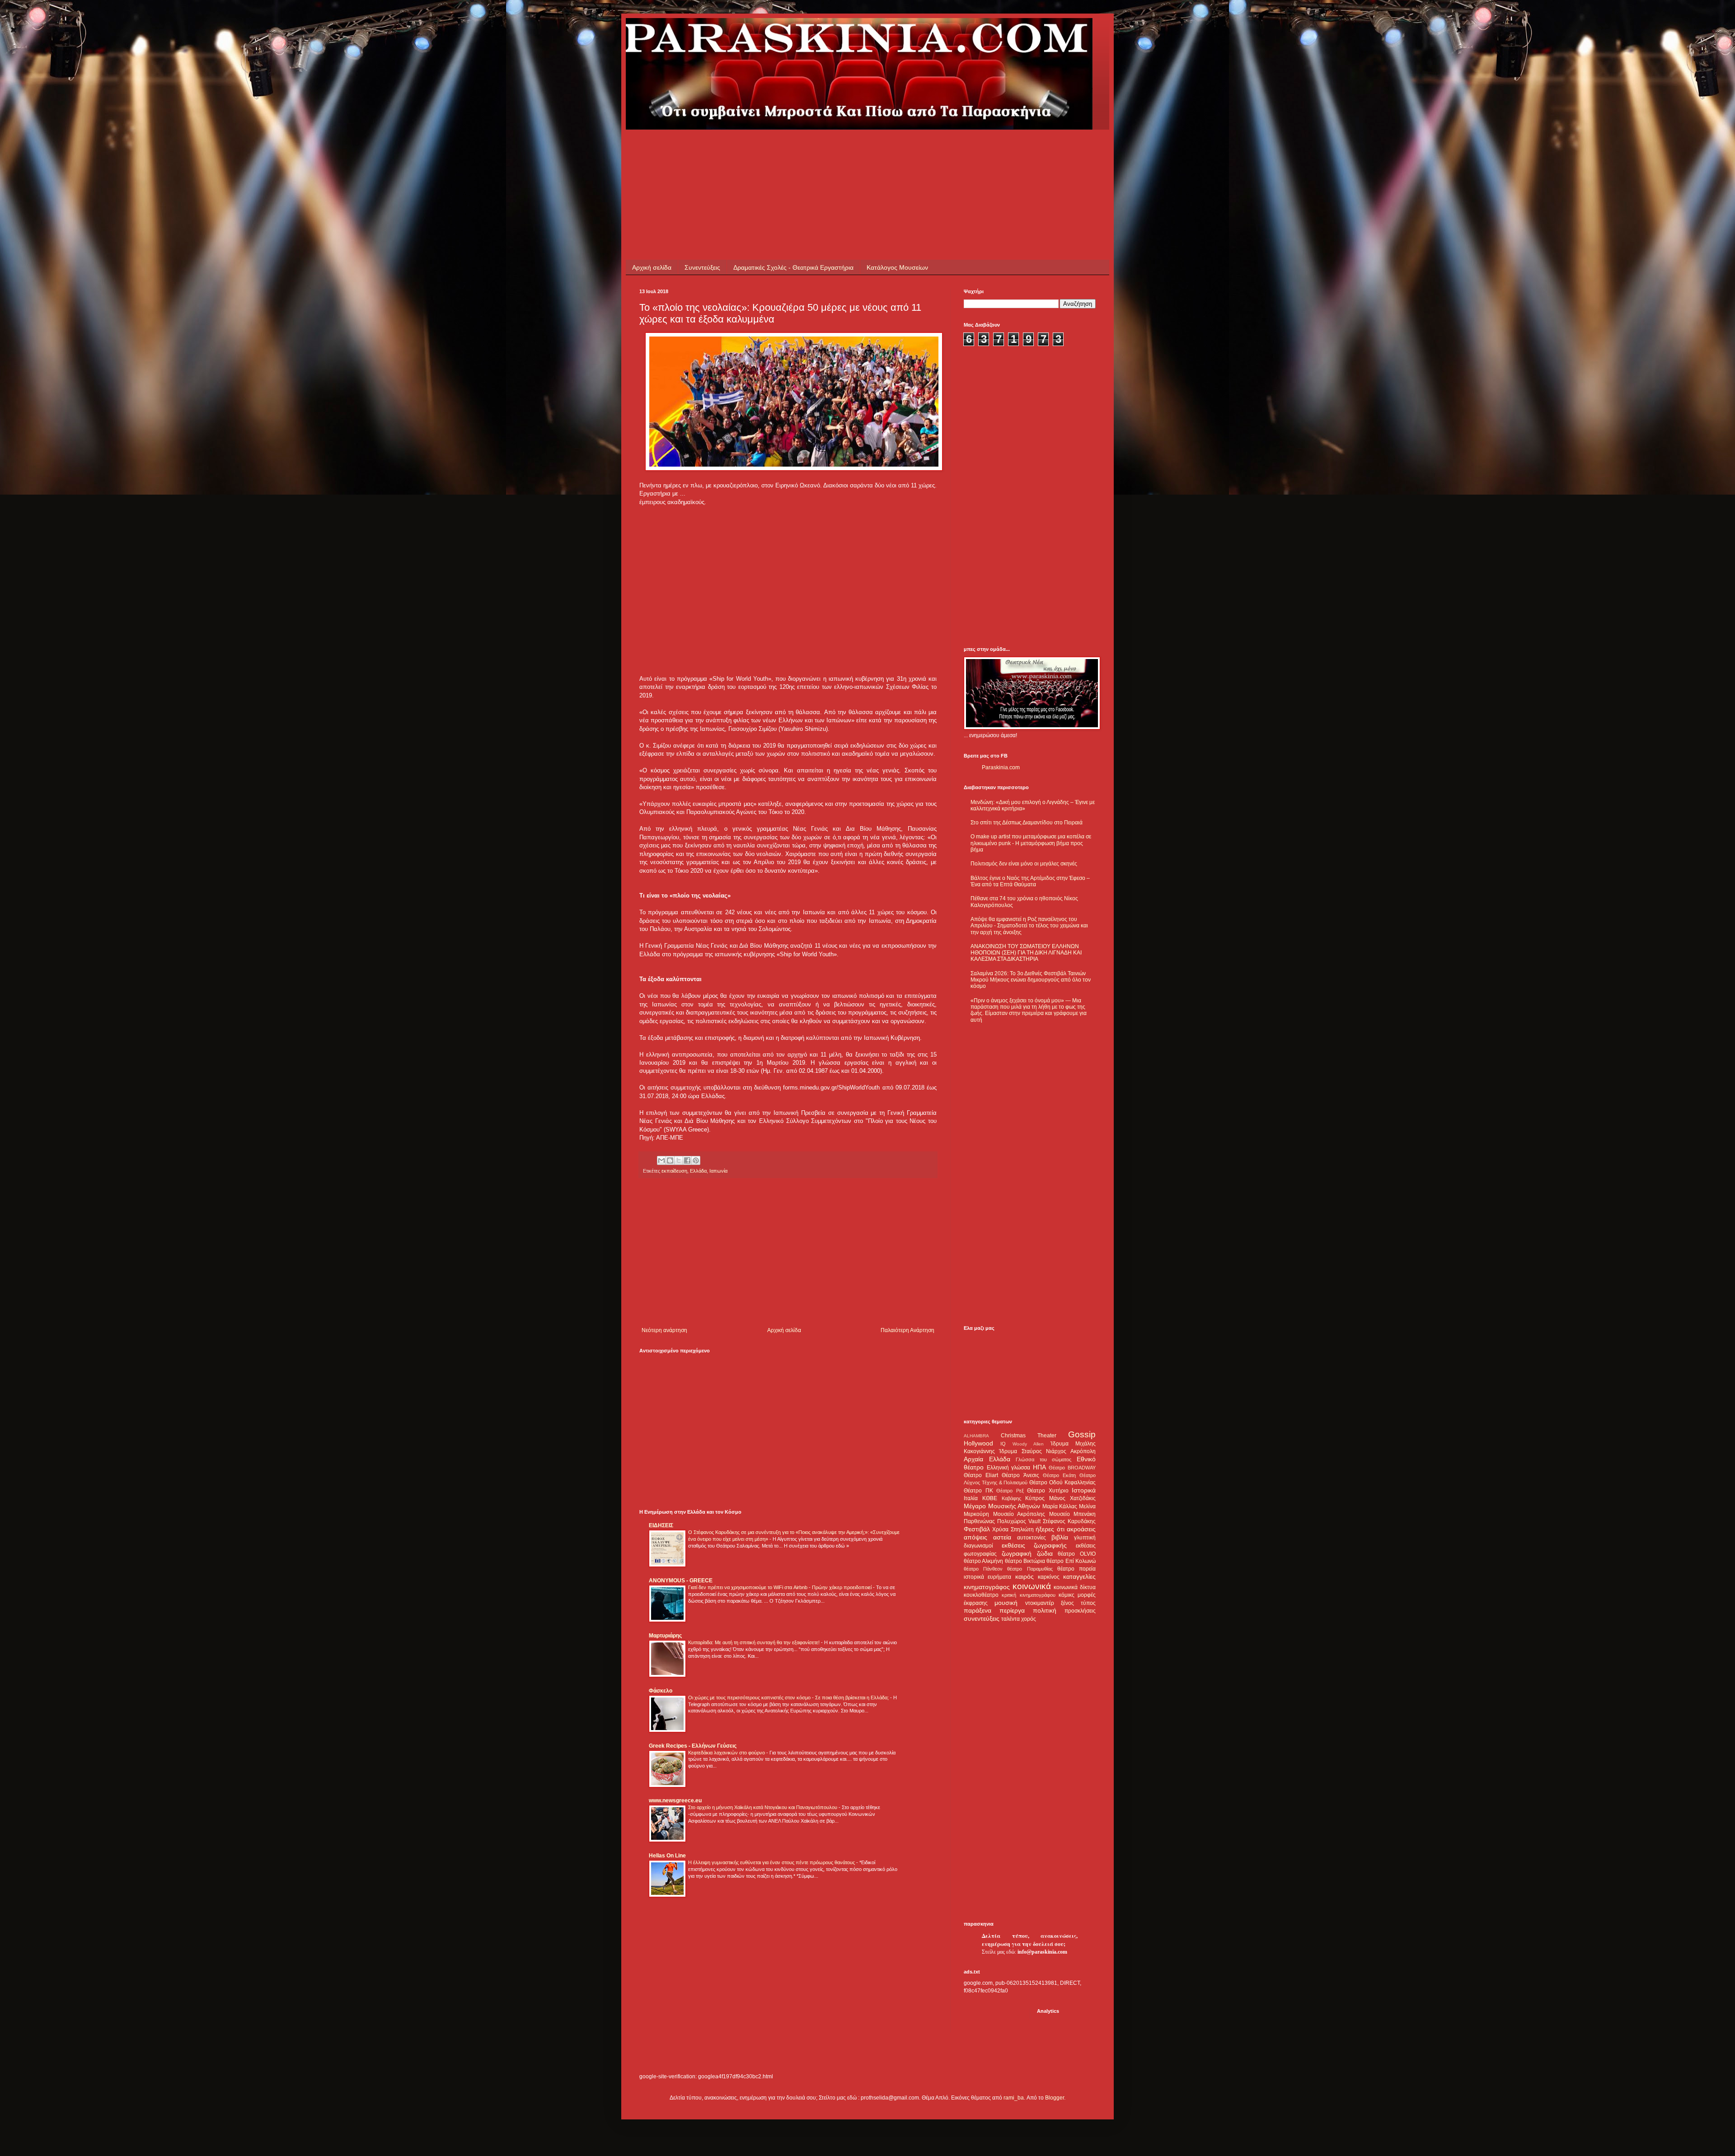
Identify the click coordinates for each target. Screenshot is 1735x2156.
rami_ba (1014, 2098)
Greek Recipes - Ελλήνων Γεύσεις (693, 1746)
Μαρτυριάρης (665, 1636)
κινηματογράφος (987, 1587)
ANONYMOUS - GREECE (681, 1581)
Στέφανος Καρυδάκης (1069, 1521)
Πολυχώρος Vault (1019, 1521)
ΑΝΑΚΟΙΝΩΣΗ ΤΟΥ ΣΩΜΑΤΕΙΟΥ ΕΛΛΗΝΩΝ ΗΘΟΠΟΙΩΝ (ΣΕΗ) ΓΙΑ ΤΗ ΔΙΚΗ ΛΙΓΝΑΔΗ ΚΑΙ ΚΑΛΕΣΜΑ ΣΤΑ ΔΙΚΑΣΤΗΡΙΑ (1026, 953)
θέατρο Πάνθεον (983, 1569)
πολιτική (1045, 1610)
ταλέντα (1011, 1619)
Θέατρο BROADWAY (1072, 1468)
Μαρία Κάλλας (1060, 1506)
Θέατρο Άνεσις (1020, 1475)
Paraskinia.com (1001, 767)
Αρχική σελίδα (652, 267)
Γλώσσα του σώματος (1043, 1459)
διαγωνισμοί (978, 1546)
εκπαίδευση (674, 1171)
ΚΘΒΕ (990, 1498)
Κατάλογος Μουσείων (897, 267)
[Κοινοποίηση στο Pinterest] (696, 1160)
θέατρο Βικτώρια (1025, 1561)
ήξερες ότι (1050, 1529)
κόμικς (1067, 1595)
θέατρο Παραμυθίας (1030, 1569)
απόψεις (975, 1537)
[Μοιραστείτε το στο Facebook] (687, 1160)
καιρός (1025, 1576)
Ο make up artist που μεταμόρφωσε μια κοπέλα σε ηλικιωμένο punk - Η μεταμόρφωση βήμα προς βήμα (1031, 843)
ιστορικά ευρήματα (987, 1577)
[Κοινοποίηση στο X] (679, 1160)
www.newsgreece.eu (675, 1801)
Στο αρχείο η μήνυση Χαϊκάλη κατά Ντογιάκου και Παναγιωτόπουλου (763, 1807)
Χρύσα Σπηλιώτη (1013, 1529)
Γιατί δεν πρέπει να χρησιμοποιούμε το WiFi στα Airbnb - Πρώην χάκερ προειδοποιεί (781, 1587)
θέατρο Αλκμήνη (983, 1561)
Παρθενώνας (979, 1521)
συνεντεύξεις (982, 1618)
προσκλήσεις (1080, 1611)
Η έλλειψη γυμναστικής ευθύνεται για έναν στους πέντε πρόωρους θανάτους (772, 1862)
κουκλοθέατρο (981, 1595)
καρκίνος (1049, 1577)
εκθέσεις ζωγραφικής (1034, 1545)
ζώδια (1045, 1553)
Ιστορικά (1084, 1490)
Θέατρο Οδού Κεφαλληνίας (1062, 1483)
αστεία (1002, 1537)
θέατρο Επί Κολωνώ (1071, 1561)
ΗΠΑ (1039, 1467)
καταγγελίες (1079, 1576)
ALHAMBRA (976, 1436)
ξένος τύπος (1078, 1603)
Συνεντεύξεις (702, 267)
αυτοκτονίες (1032, 1538)
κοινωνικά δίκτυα (1075, 1587)
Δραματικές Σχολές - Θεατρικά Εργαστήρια (793, 267)
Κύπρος (1035, 1498)
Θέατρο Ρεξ (1010, 1491)
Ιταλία (971, 1498)
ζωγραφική (1017, 1553)
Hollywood (978, 1443)
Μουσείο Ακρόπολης (1019, 1514)
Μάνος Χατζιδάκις (1072, 1498)
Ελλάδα (698, 1171)
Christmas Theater (1029, 1436)
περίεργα (1012, 1610)
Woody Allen (1028, 1444)
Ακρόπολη (1083, 1451)
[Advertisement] (804, 150)
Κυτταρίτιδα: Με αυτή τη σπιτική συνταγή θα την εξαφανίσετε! (755, 1642)
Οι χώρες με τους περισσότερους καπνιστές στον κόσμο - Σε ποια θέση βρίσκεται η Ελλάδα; (789, 1698)
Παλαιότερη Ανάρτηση (907, 1330)
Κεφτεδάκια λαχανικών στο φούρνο (727, 1753)
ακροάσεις (1081, 1529)
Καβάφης (1011, 1498)
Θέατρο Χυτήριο (1048, 1491)
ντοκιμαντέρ (1040, 1603)
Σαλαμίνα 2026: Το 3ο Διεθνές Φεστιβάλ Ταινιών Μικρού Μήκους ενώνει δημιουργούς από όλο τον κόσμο (1031, 980)
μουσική (1006, 1603)
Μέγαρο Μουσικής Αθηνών (1002, 1506)
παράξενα (978, 1610)
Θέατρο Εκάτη (1059, 1475)
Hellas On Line (667, 1856)
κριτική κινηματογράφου (1028, 1595)
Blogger (1055, 2098)
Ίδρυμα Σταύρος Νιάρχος (1033, 1451)
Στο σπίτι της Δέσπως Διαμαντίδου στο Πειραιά (1027, 823)
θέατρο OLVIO (1077, 1554)
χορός (1029, 1619)
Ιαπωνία (718, 1171)
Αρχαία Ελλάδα (987, 1459)
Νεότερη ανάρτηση (664, 1330)
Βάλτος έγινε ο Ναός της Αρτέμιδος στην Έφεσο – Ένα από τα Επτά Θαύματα (1030, 881)
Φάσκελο (661, 1691)
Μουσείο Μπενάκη (1073, 1514)
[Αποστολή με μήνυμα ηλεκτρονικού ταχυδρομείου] (661, 1160)
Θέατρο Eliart (981, 1475)
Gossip (1082, 1434)
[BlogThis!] (670, 1160)
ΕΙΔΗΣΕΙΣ (661, 1525)
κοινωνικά (1032, 1586)
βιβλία (1060, 1537)
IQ (1003, 1444)
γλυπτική (1085, 1538)
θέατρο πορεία (1076, 1569)
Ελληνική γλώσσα (1009, 1468)
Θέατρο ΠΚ (978, 1491)
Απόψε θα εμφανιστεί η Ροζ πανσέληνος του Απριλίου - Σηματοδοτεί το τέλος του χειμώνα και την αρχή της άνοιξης (1029, 926)
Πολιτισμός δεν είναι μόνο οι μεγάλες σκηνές (1024, 864)
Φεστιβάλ (977, 1529)
